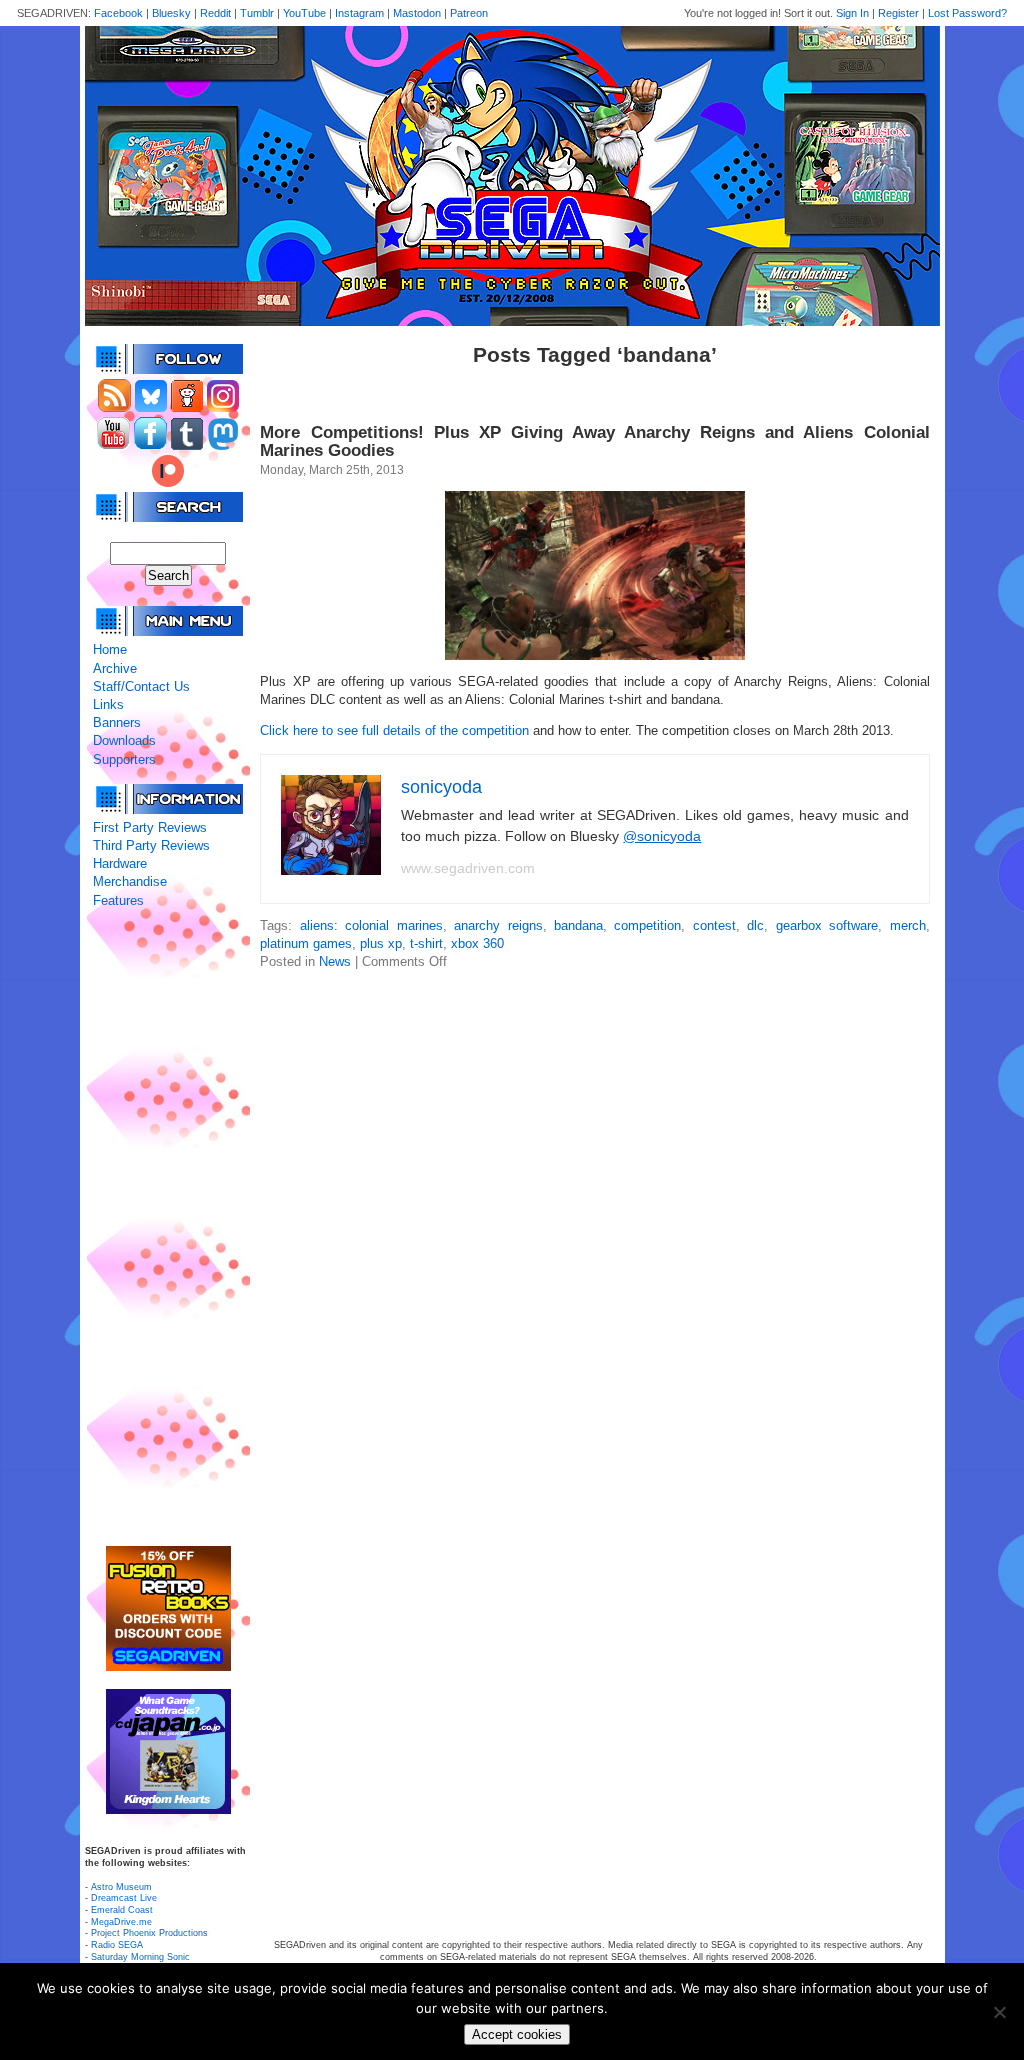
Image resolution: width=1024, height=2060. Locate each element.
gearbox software (827, 925)
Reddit (215, 13)
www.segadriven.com (468, 868)
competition (647, 925)
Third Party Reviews (151, 845)
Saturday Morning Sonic (140, 1957)
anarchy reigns (498, 925)
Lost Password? (967, 13)
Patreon (469, 13)
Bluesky (171, 13)
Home (110, 649)
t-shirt (426, 943)
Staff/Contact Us (141, 686)
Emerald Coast (122, 1910)
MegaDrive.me (121, 1922)
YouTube (304, 13)
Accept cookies (517, 2034)
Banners (117, 722)
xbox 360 (477, 943)
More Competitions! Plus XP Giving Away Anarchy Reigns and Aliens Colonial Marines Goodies (594, 441)
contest (714, 925)
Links (108, 704)
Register (898, 13)
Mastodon (417, 13)
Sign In (852, 13)
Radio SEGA (117, 1945)
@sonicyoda (662, 836)
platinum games (306, 943)
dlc (755, 925)
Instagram (359, 13)
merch (908, 925)
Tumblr (257, 13)
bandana (578, 925)
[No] (999, 2012)
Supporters (124, 759)
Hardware (120, 863)
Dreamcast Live (124, 1898)
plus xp (381, 943)
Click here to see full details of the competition (394, 730)
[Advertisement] (168, 1228)
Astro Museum (121, 1887)
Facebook (118, 13)
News (335, 961)
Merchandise (130, 881)
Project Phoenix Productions (149, 1933)
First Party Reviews (150, 827)
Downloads (124, 740)
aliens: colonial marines (371, 925)
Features (118, 900)
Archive (115, 668)
